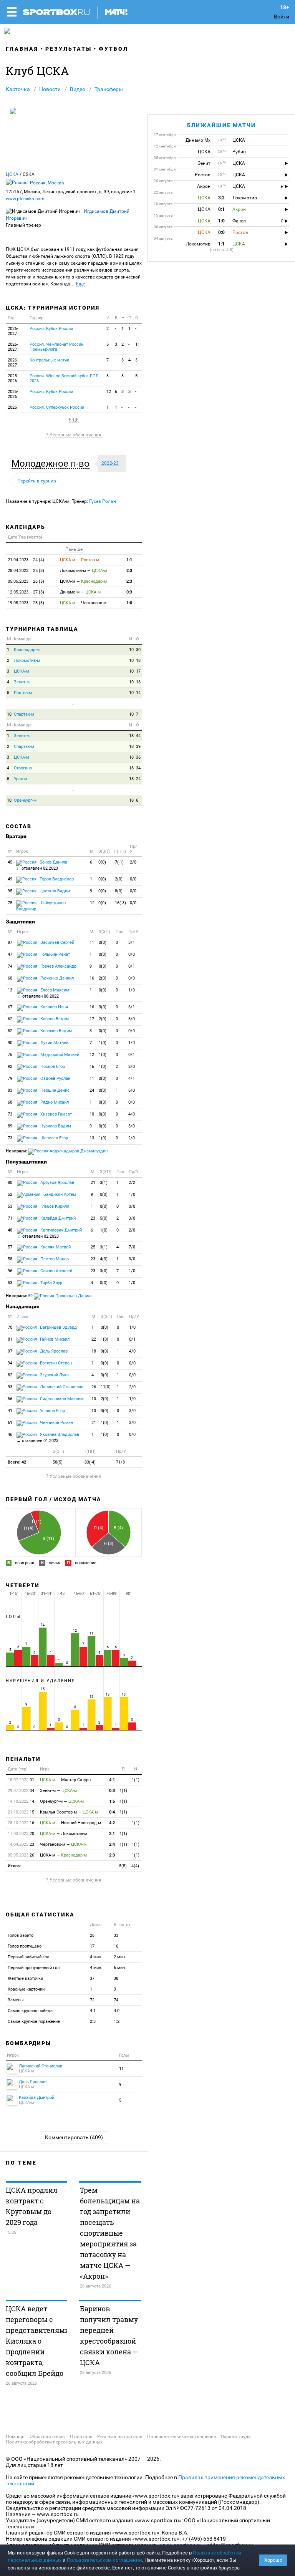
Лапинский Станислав (61, 1387)
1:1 (129, 560)
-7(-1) (119, 862)
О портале (81, 2437)
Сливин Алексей (56, 1271)
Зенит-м (22, 682)
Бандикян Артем (59, 1194)
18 (138, 661)
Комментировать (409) (74, 2137)
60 (10, 978)
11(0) (106, 1387)
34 (138, 768)
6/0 (132, 1090)
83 (10, 1090)
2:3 (129, 571)
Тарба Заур (51, 1283)
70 (10, 1327)
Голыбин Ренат (55, 954)
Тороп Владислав (56, 879)
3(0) (103, 1007)
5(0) (104, 1218)
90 (10, 1043)
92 (10, 1067)
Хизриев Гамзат (56, 1114)
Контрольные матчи (49, 360)
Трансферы (109, 89)
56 (10, 1399)
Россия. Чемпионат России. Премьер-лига (57, 347)
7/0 (132, 1247)
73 (10, 1114)
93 (10, 1387)
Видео (78, 89)
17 (138, 671)
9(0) (104, 1351)
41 (10, 1411)
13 (10, 990)
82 (10, 1375)
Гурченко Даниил (56, 978)
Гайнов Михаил (54, 1339)
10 (131, 650)
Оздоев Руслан (55, 1078)
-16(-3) (120, 903)
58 (10, 1259)
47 (10, 954)
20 (21, 1834)
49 (10, 879)
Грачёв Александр (58, 966)
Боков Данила (42, 865)
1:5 (112, 1801)
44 (138, 736)
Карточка (18, 89)
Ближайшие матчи (221, 125)
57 (10, 1247)
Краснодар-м (27, 650)
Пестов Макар (54, 1259)
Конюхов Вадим (56, 1031)
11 (138, 344)
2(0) (103, 978)
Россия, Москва (47, 183)
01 (21, 1780)
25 (93, 1247)
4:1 (112, 1780)
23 (93, 1218)
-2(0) (118, 879)
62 (10, 1019)
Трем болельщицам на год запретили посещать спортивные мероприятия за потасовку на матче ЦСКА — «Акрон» (110, 2233)
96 (10, 1271)
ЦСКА (12, 174)
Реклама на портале (120, 2437)
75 (10, 903)
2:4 (112, 1844)
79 (10, 1078)
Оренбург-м (25, 800)
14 (138, 693)
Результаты (69, 49)
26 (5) (26, 581)
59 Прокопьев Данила (60, 1296)
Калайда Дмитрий (57, 1218)
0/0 (133, 879)
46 (10, 1435)
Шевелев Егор (54, 1138)
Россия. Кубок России (51, 329)
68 (10, 1102)
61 (10, 1423)
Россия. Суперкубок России (57, 407)
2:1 (112, 1834)
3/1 (132, 942)
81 (10, 1339)
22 (94, 1339)
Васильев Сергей (57, 942)
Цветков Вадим (54, 891)
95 (10, 891)
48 (10, 1230)
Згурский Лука (54, 1375)
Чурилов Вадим (55, 1126)
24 (138, 779)
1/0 (132, 990)
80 (10, 1183)
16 (138, 682)
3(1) (104, 1183)
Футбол (114, 49)
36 (138, 757)
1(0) (103, 1043)
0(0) (102, 862)
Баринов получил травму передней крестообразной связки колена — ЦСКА (109, 2336)
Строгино (23, 768)
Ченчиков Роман (56, 1423)
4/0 (132, 1114)
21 (93, 1183)
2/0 (133, 862)
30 (138, 650)
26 (94, 1387)
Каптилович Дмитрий (49, 1233)
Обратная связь (47, 2437)
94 (10, 1363)
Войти (282, 17)
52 (10, 1031)
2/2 (132, 1183)
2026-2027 (13, 331)
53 (10, 1206)
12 (109, 392)
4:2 (112, 1823)
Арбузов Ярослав (57, 1183)
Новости (50, 89)
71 (10, 1218)
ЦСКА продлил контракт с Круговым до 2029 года (32, 2206)
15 (21, 1812)
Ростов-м (23, 693)
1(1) (136, 1780)
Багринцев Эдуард (58, 1327)
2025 (12, 407)
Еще (80, 284)
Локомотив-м (27, 661)
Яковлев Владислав (48, 1438)
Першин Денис (54, 1090)
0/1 (132, 966)
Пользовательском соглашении (104, 2560)
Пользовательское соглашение (181, 2437)
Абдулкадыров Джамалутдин (78, 1151)
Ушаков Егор (52, 1411)
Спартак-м (24, 714)
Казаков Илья (54, 1007)
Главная (22, 49)
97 (10, 1351)
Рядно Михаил (54, 1102)
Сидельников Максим (61, 1399)
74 (10, 966)
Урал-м (21, 779)
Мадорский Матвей (59, 1055)
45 (10, 862)
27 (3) (26, 592)
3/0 (132, 1019)
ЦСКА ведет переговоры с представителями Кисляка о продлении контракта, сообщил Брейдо (36, 2341)
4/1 (132, 1078)
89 (10, 1126)
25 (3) (26, 571)
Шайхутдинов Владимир (41, 906)
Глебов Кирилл (54, 1206)
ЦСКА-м (22, 671)
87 (10, 942)
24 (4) (26, 560)
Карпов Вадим (54, 1019)
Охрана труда (236, 2437)
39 (138, 747)
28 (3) (26, 603)
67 (10, 1007)
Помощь (15, 2437)
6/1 (132, 1007)
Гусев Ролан (103, 501)
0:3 (129, 592)
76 (10, 1055)
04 (21, 1791)
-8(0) (118, 891)
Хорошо (273, 2560)
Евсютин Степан (55, 1363)
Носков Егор (52, 1067)
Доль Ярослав (53, 1351)
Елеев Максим (43, 993)
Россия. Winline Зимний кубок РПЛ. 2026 (65, 378)
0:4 (112, 1812)
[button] (52, 464)
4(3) (104, 1259)
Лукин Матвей (54, 1043)
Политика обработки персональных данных (54, 2442)
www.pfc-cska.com (25, 199)
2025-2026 (13, 378)
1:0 (129, 603)
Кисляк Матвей (55, 1247)
